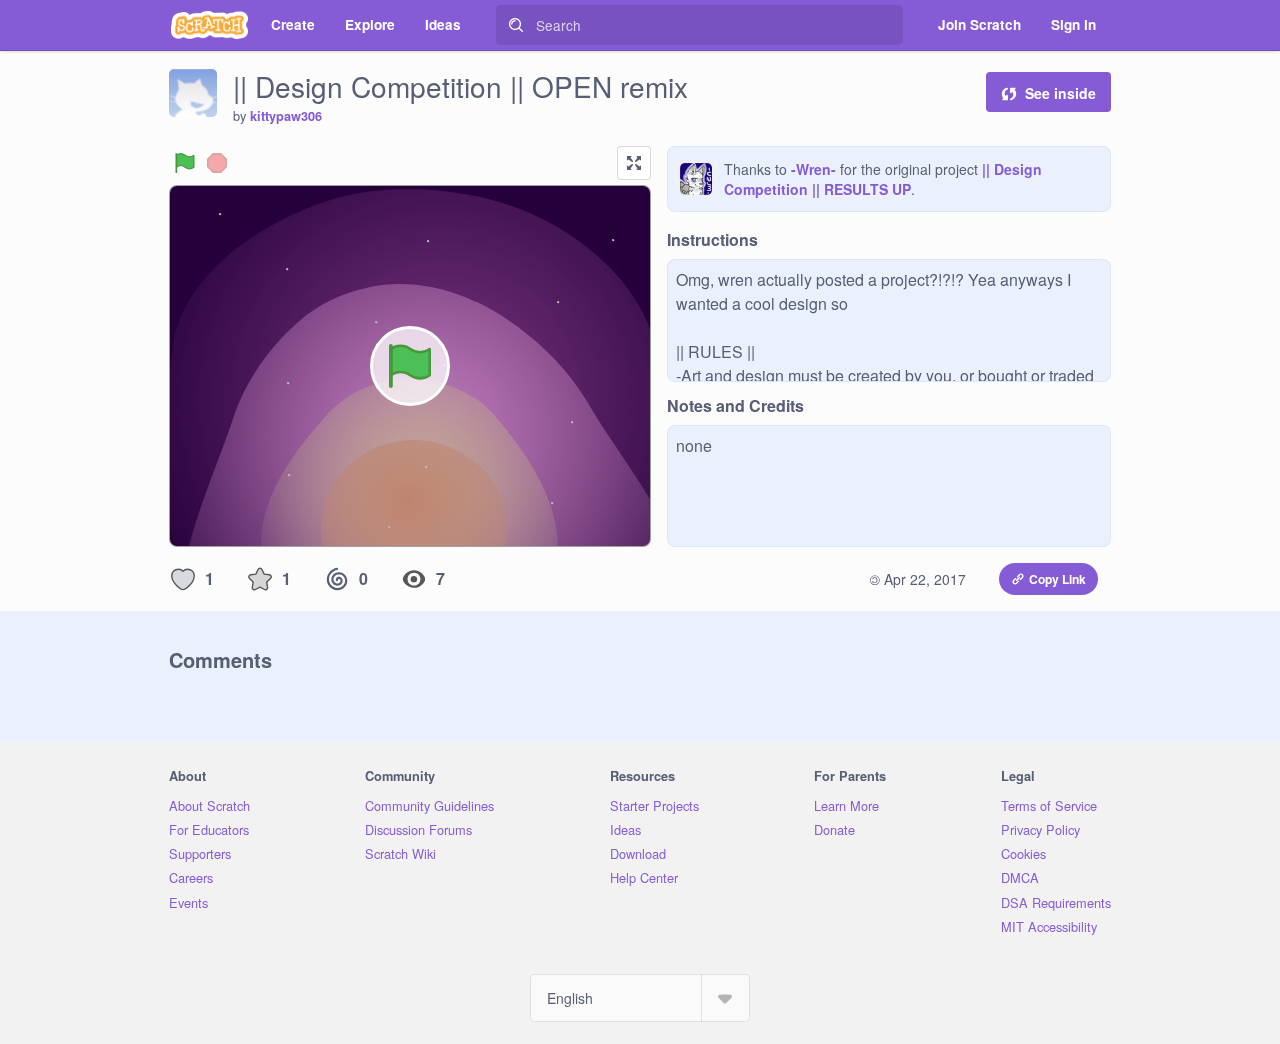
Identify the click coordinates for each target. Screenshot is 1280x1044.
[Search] (516, 25)
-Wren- (813, 169)
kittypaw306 (286, 116)
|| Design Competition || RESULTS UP (883, 179)
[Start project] (185, 163)
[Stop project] (217, 163)
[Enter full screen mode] (634, 163)
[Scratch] (209, 25)
